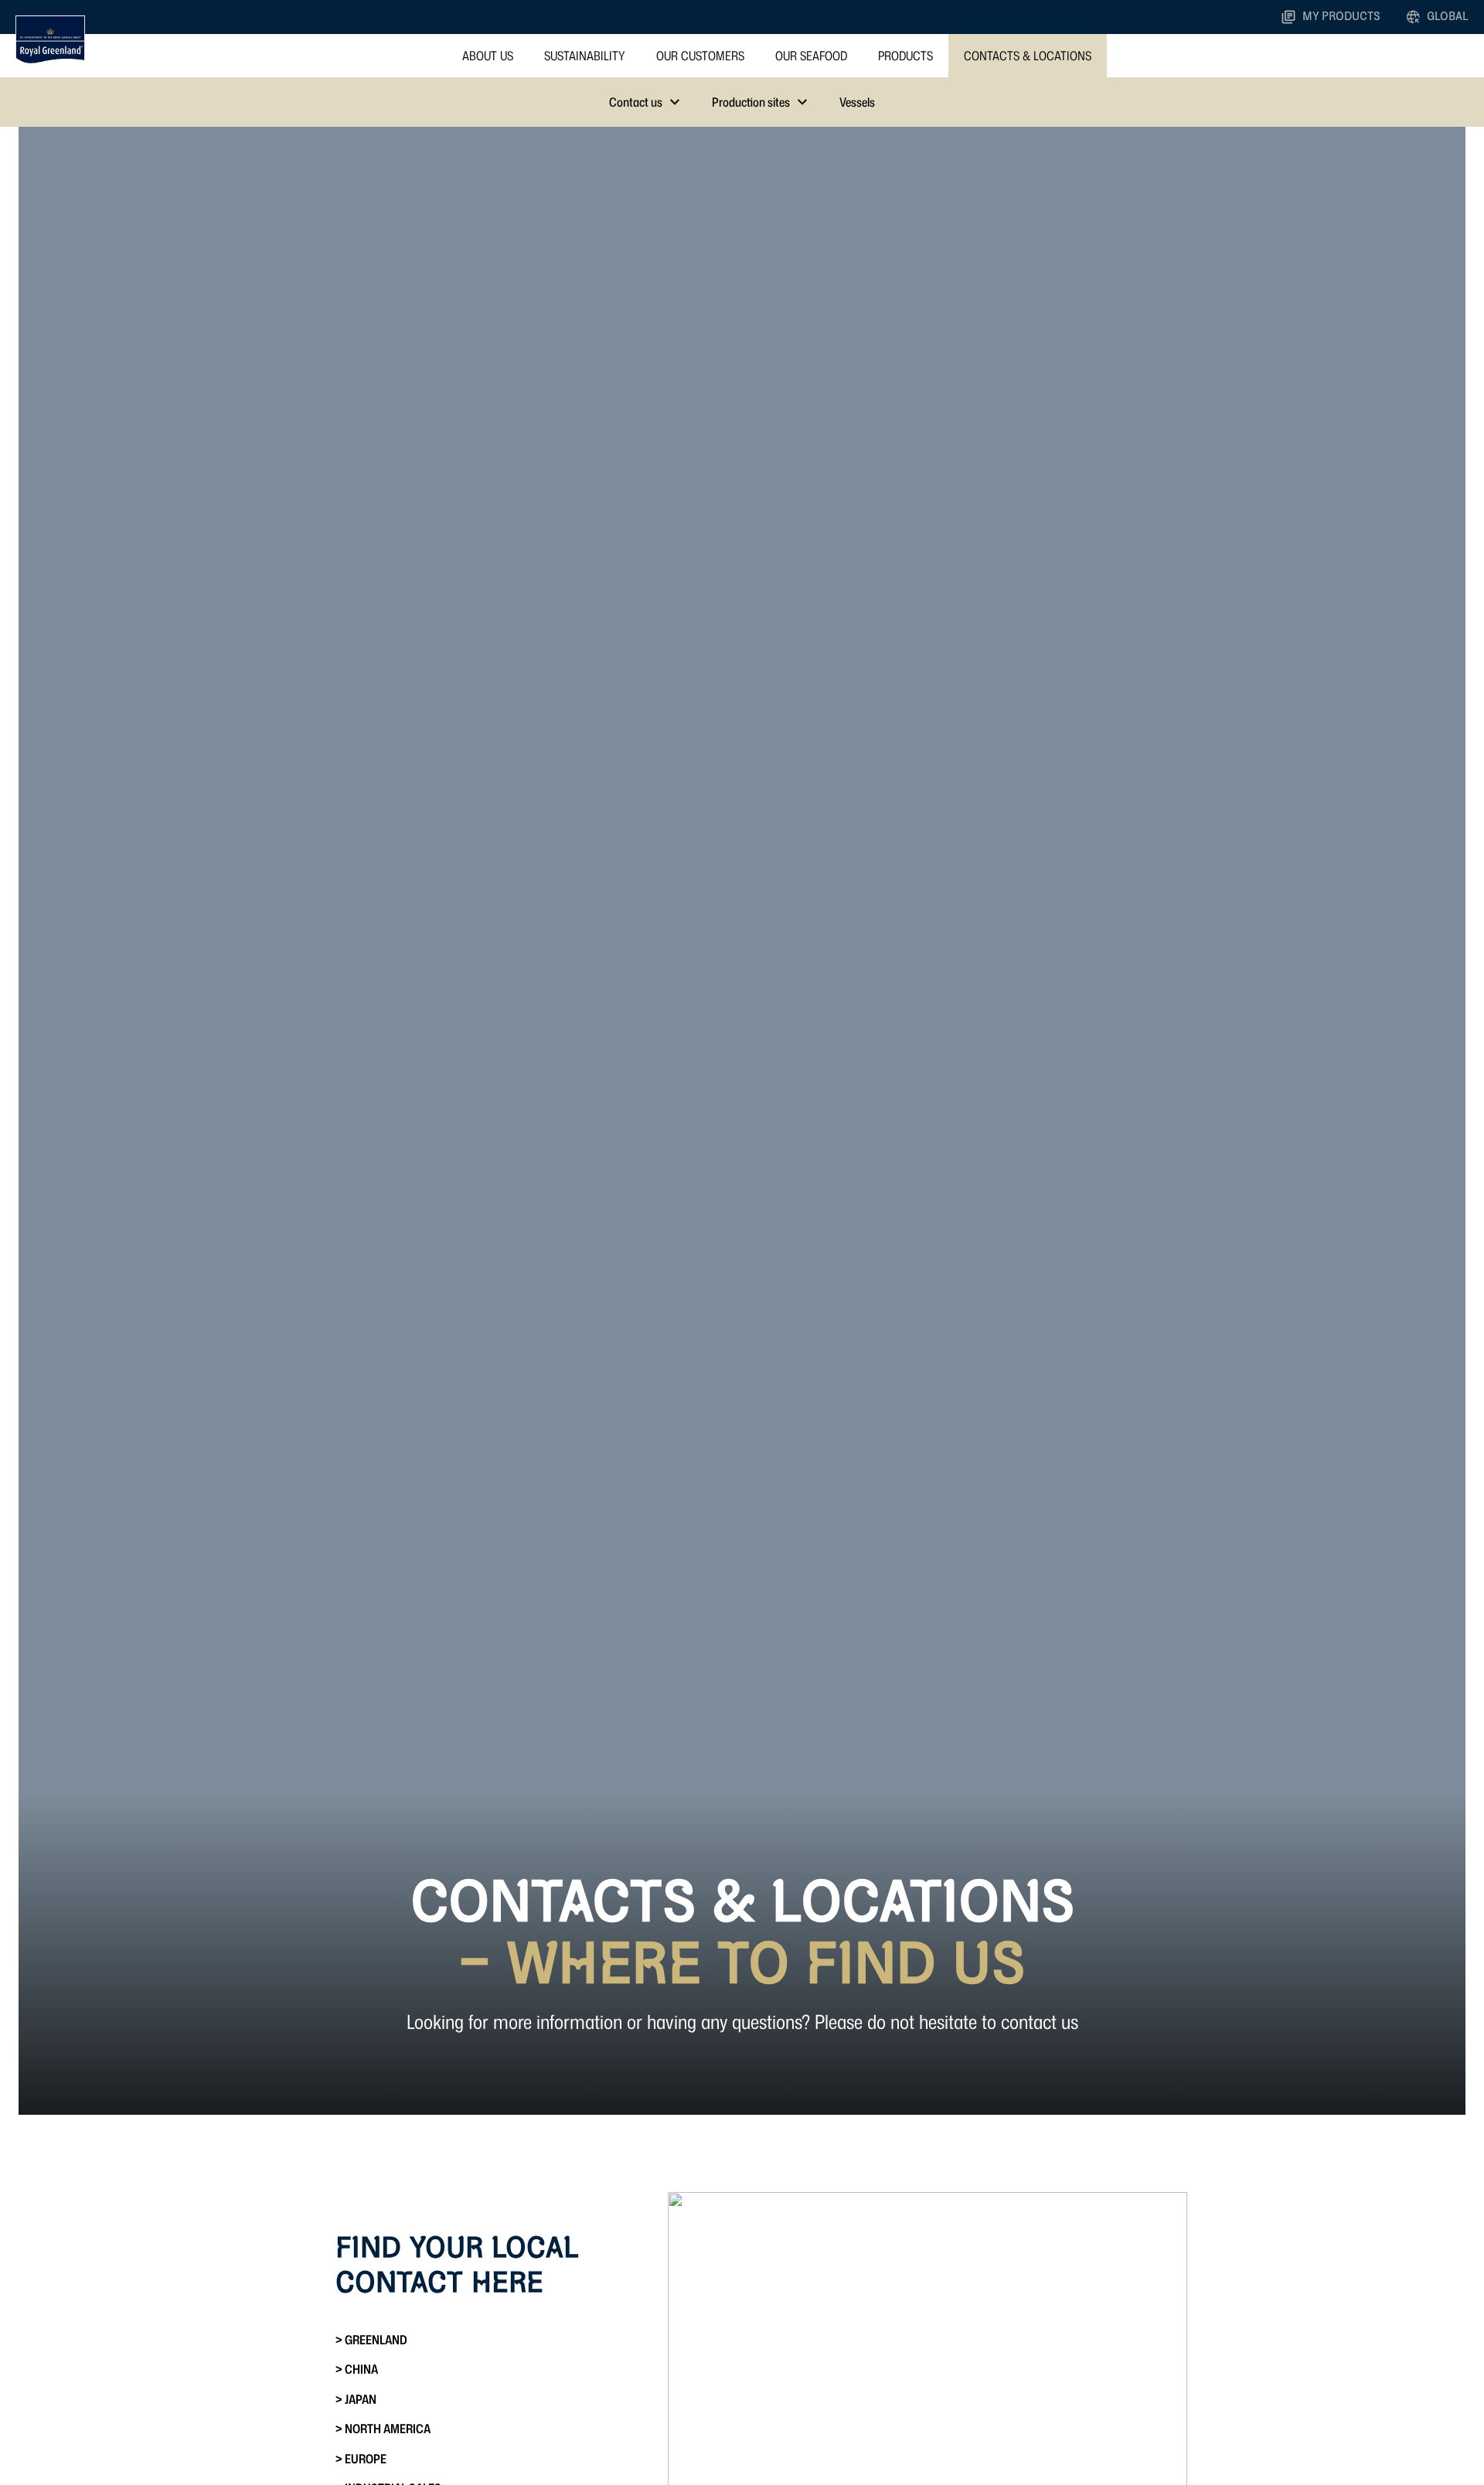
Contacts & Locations (1028, 56)
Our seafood (811, 56)
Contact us (636, 102)
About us (488, 56)
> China (357, 2369)
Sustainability (585, 56)
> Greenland (371, 2340)
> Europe (361, 2459)
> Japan (356, 2399)
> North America (383, 2429)
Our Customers (700, 56)
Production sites (751, 102)
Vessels (857, 102)
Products (905, 56)
